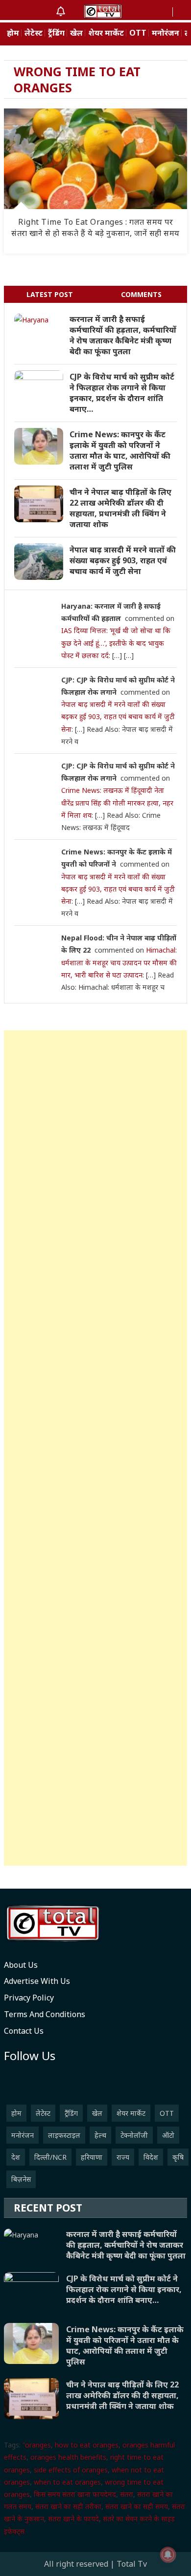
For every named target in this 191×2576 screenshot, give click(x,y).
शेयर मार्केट (106, 33)
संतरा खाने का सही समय (137, 2506)
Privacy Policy (29, 1998)
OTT (138, 33)
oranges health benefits (68, 2457)
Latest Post (50, 294)
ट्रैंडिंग (56, 33)
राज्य (123, 2157)
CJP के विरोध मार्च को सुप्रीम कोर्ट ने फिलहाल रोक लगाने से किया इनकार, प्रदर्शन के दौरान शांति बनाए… (122, 393)
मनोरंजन (166, 33)
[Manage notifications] (168, 2555)
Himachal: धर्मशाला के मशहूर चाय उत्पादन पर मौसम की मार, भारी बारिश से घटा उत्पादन (119, 962)
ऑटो (168, 2135)
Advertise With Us (37, 1981)
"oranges (37, 2445)
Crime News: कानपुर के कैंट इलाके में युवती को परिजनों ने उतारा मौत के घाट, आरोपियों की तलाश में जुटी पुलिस (120, 450)
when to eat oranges (67, 2482)
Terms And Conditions (45, 2014)
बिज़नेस (21, 2179)
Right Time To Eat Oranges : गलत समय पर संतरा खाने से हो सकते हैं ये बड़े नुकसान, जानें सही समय (95, 227)
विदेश (151, 2157)
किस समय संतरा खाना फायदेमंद (75, 2494)
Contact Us (24, 2031)
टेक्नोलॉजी (134, 2135)
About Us (21, 1965)
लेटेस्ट (34, 33)
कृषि (178, 2157)
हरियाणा (92, 2157)
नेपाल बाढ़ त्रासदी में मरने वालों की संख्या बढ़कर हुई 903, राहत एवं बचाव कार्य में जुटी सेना (123, 560)
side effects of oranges (71, 2470)
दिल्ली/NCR (50, 2157)
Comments (141, 294)
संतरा (127, 2494)
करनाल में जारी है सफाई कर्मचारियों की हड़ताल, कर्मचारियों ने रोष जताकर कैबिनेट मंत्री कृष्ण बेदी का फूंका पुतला (123, 335)
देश (16, 2157)
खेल (76, 33)
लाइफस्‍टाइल (64, 2135)
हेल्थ (100, 2135)
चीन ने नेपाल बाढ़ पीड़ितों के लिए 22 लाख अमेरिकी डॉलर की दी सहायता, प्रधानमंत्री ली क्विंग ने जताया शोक (120, 508)
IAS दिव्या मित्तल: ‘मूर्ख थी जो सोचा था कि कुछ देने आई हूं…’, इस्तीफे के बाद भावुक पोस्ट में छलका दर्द (116, 643)
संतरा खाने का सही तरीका (68, 2506)
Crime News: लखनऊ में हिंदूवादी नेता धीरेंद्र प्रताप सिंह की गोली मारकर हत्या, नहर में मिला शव (117, 802)
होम (13, 33)
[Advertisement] (95, 1448)
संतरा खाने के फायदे (73, 2519)
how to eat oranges (87, 2445)
